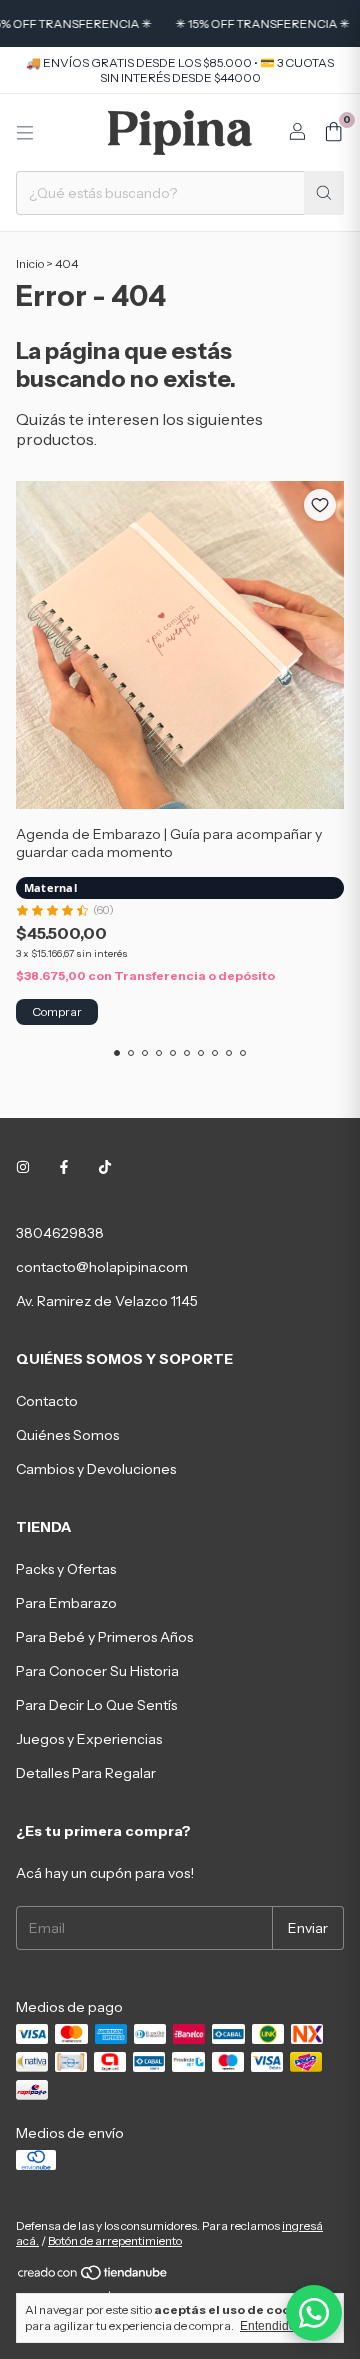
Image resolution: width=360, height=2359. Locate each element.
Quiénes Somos (67, 1435)
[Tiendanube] (93, 2276)
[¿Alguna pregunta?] (314, 2313)
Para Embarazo (66, 1603)
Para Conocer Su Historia (97, 1671)
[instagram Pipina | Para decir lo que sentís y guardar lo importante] (23, 1167)
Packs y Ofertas (66, 1569)
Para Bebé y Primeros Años (104, 1637)
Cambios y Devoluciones (96, 1469)
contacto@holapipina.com (102, 1267)
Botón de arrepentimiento (115, 2240)
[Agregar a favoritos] (320, 505)
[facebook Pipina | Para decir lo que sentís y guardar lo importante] (64, 1167)
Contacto (47, 1401)
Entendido (268, 2326)
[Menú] (25, 133)
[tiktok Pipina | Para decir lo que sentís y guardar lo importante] (105, 1167)
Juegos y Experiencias (89, 1739)
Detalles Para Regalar (86, 1773)
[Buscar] (324, 193)
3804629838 (60, 1233)
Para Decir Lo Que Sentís (96, 1705)
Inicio (30, 263)
